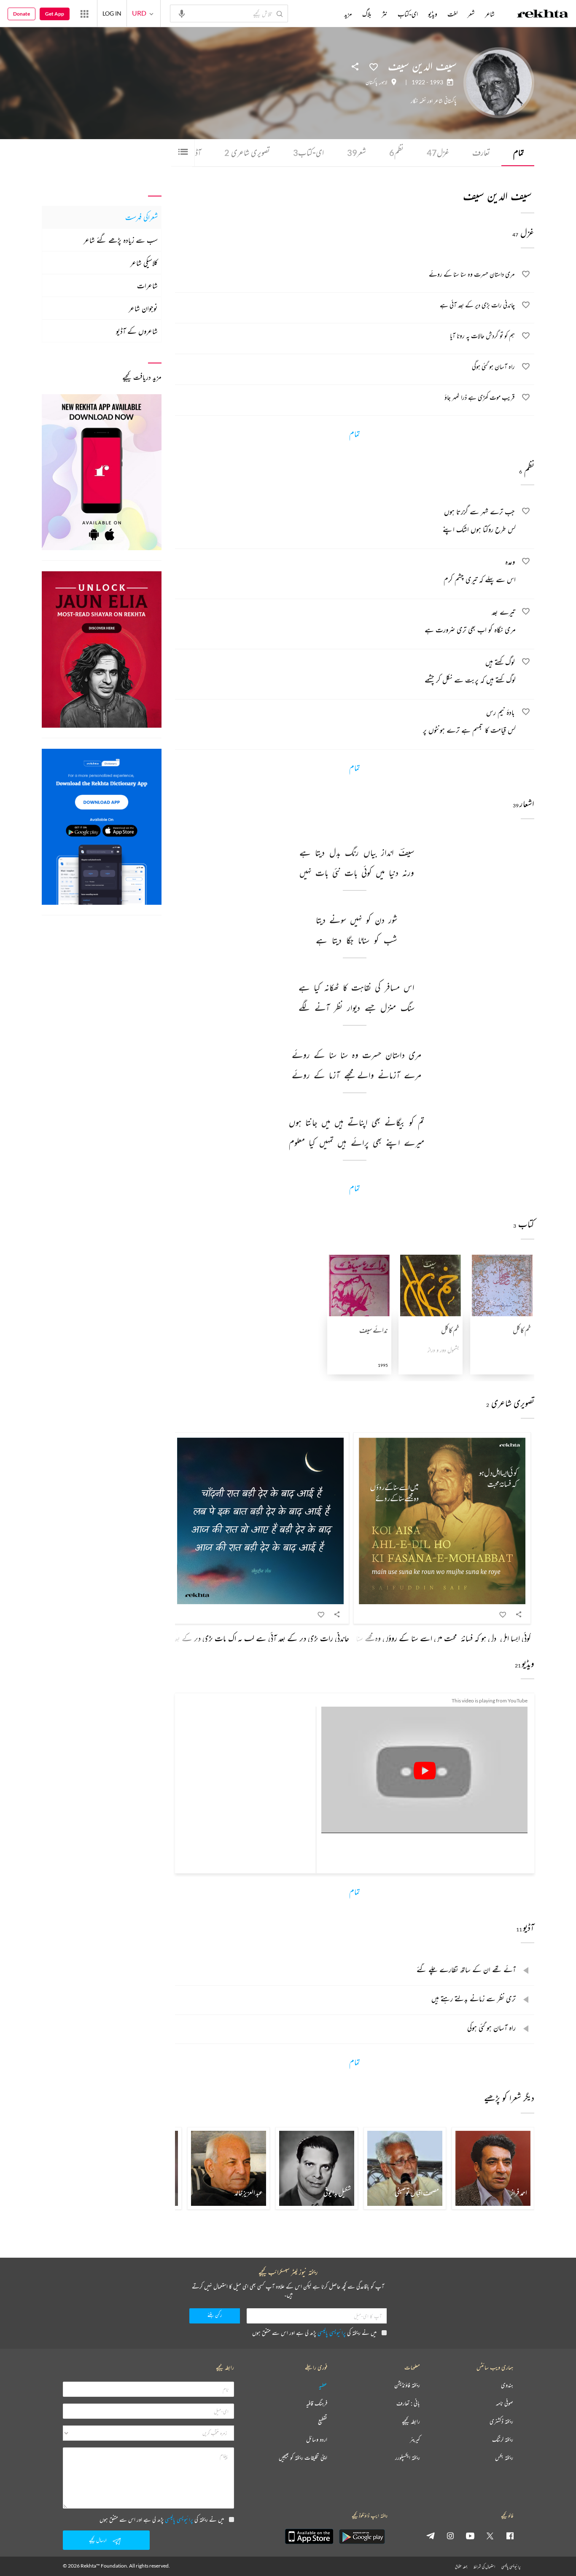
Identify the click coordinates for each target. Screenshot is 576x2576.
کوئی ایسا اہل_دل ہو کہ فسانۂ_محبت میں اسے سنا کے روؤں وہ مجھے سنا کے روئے (428, 1638)
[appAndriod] (362, 2536)
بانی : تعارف (408, 2403)
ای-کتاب (308, 152)
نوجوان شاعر (143, 308)
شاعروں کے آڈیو (137, 331)
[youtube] (470, 2536)
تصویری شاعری (247, 152)
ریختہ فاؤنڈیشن (407, 2385)
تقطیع (323, 2421)
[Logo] (543, 15)
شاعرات (147, 285)
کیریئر (415, 2440)
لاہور (384, 82)
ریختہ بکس (504, 2458)
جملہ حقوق (461, 2567)
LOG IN (112, 13)
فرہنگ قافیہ (317, 2403)
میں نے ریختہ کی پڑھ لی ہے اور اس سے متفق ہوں (314, 2333)
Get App (55, 14)
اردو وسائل (317, 2440)
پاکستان (371, 82)
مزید (348, 14)
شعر (357, 152)
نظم (396, 152)
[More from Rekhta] (84, 13)
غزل (438, 152)
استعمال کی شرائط (484, 2567)
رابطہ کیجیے (411, 2421)
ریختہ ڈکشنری (501, 2421)
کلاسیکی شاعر (144, 263)
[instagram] (450, 2536)
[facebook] (510, 2536)
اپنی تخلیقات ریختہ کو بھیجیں (303, 2458)
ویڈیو (433, 14)
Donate (22, 14)
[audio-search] (182, 13)
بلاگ (367, 14)
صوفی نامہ (505, 2403)
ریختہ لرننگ (503, 2440)
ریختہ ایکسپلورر (408, 2458)
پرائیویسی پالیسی (332, 2333)
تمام (519, 152)
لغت (452, 14)
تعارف (481, 152)
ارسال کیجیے (98, 2540)
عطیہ (323, 2385)
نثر (385, 14)
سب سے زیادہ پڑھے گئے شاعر (121, 240)
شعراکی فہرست (141, 217)
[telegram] (431, 2536)
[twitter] (490, 2536)
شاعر (490, 14)
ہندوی (507, 2385)
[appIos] (309, 2536)
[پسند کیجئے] (374, 66)
